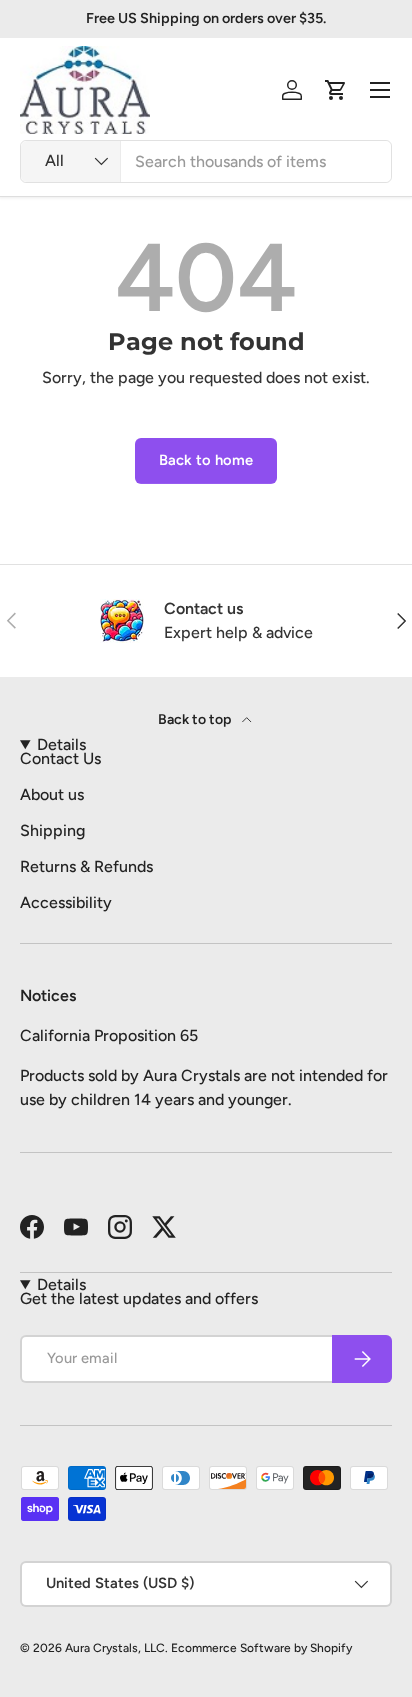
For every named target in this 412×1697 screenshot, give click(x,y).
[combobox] (206, 161)
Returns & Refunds (86, 866)
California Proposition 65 (109, 1035)
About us (52, 794)
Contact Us (60, 758)
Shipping (52, 830)
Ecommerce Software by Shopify (261, 1648)
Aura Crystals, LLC (115, 1648)
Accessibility (66, 902)
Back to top (196, 719)
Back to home (206, 460)
